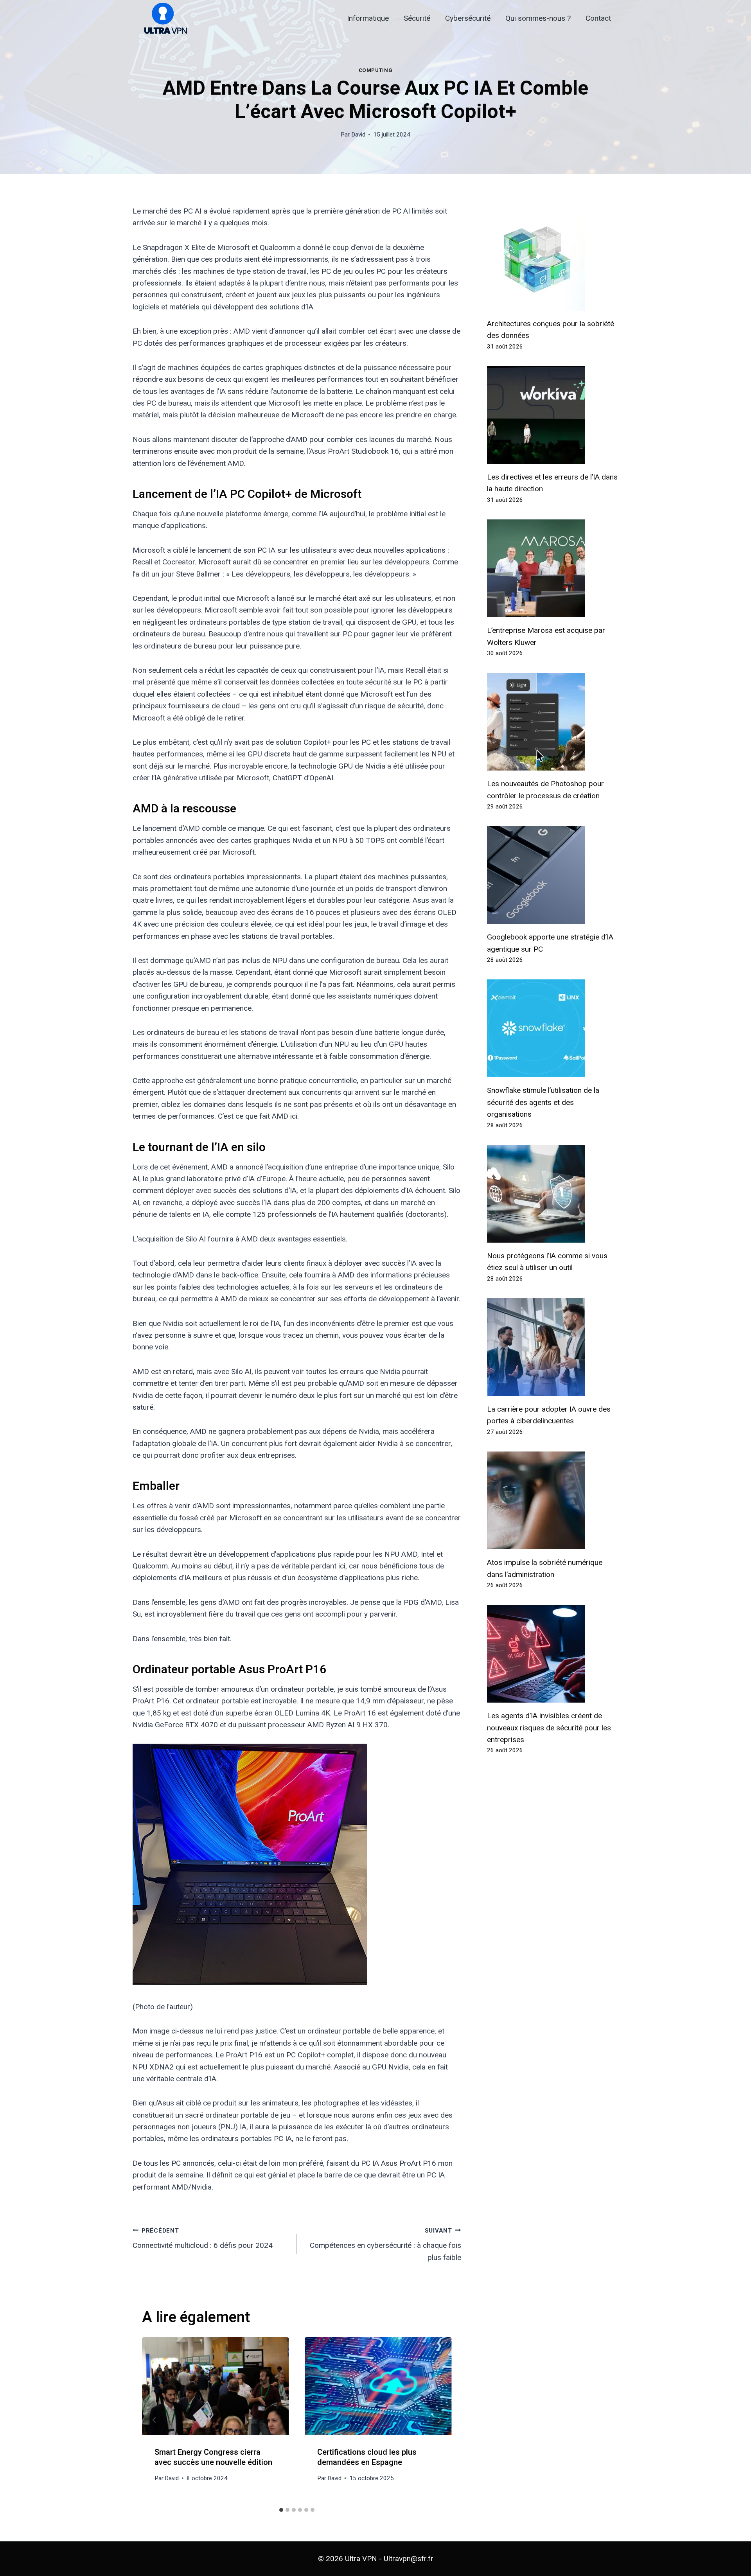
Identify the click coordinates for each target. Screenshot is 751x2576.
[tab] (281, 2510)
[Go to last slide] (155, 2420)
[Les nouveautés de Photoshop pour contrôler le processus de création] (553, 722)
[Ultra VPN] (163, 19)
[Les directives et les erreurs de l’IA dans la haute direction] (553, 415)
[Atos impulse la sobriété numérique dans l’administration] (553, 1500)
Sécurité (417, 18)
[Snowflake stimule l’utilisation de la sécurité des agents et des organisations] (553, 1028)
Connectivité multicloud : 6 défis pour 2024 (203, 2239)
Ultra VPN (361, 2559)
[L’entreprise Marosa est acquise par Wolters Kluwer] (553, 568)
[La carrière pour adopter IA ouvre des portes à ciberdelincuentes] (553, 1347)
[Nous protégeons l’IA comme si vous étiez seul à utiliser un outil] (553, 1194)
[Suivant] (439, 2420)
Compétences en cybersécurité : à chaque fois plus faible (385, 2245)
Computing (376, 70)
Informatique (368, 18)
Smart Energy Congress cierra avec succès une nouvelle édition (213, 2457)
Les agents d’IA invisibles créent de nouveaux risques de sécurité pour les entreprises (549, 1728)
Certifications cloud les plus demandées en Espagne (367, 2457)
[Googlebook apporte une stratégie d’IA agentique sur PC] (553, 875)
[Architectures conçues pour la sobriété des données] (553, 262)
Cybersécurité (468, 18)
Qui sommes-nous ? (538, 18)
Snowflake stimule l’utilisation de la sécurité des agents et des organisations (543, 1102)
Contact (598, 18)
